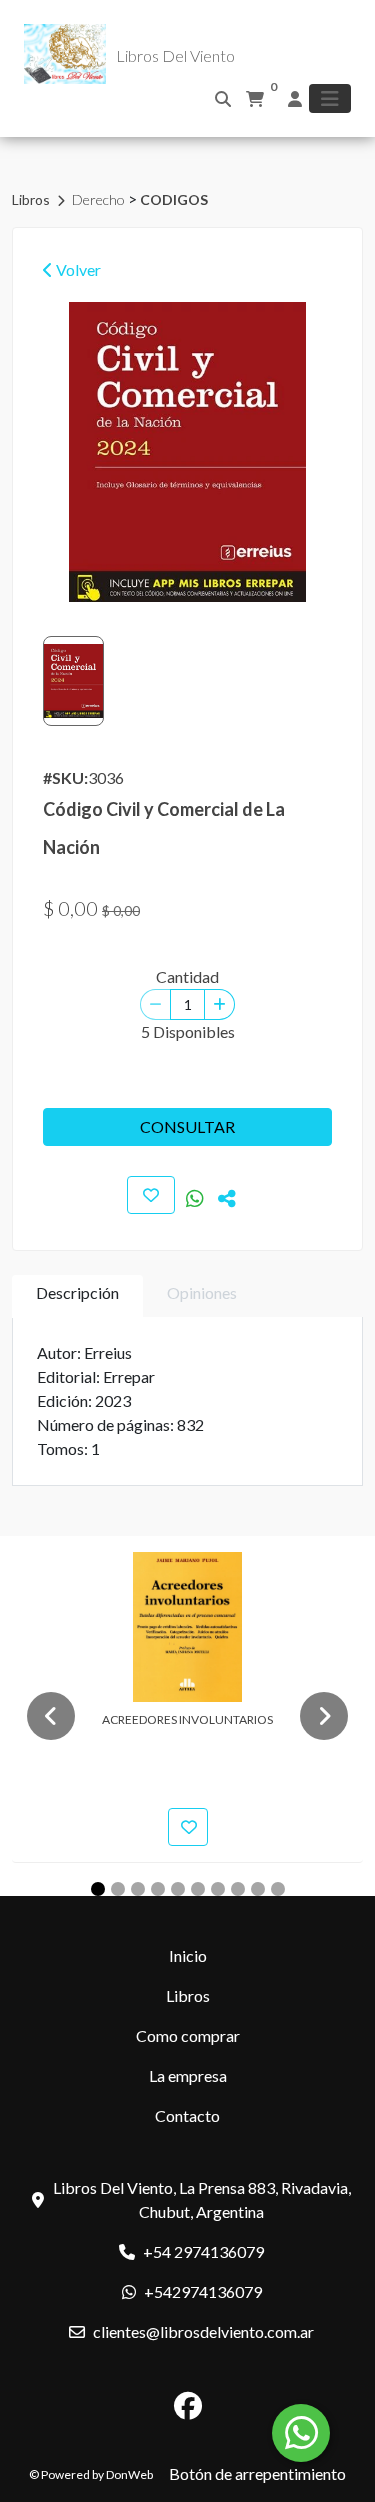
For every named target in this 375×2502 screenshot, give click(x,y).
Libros (32, 199)
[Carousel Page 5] (178, 1889)
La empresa (188, 2075)
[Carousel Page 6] (198, 1889)
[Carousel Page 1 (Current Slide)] (98, 1889)
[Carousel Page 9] (258, 1889)
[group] (187, 452)
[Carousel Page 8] (238, 1889)
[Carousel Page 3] (138, 1889)
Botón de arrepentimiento (257, 2473)
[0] (255, 99)
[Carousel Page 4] (158, 1889)
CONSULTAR (187, 1126)
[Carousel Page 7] (218, 1889)
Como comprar (188, 2035)
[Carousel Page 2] (118, 1889)
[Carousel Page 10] (278, 1889)
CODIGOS (174, 199)
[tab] (77, 1296)
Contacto (187, 2115)
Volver (77, 269)
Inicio (188, 1955)
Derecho (100, 199)
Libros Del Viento (175, 55)
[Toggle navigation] (330, 98)
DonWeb (129, 2474)
